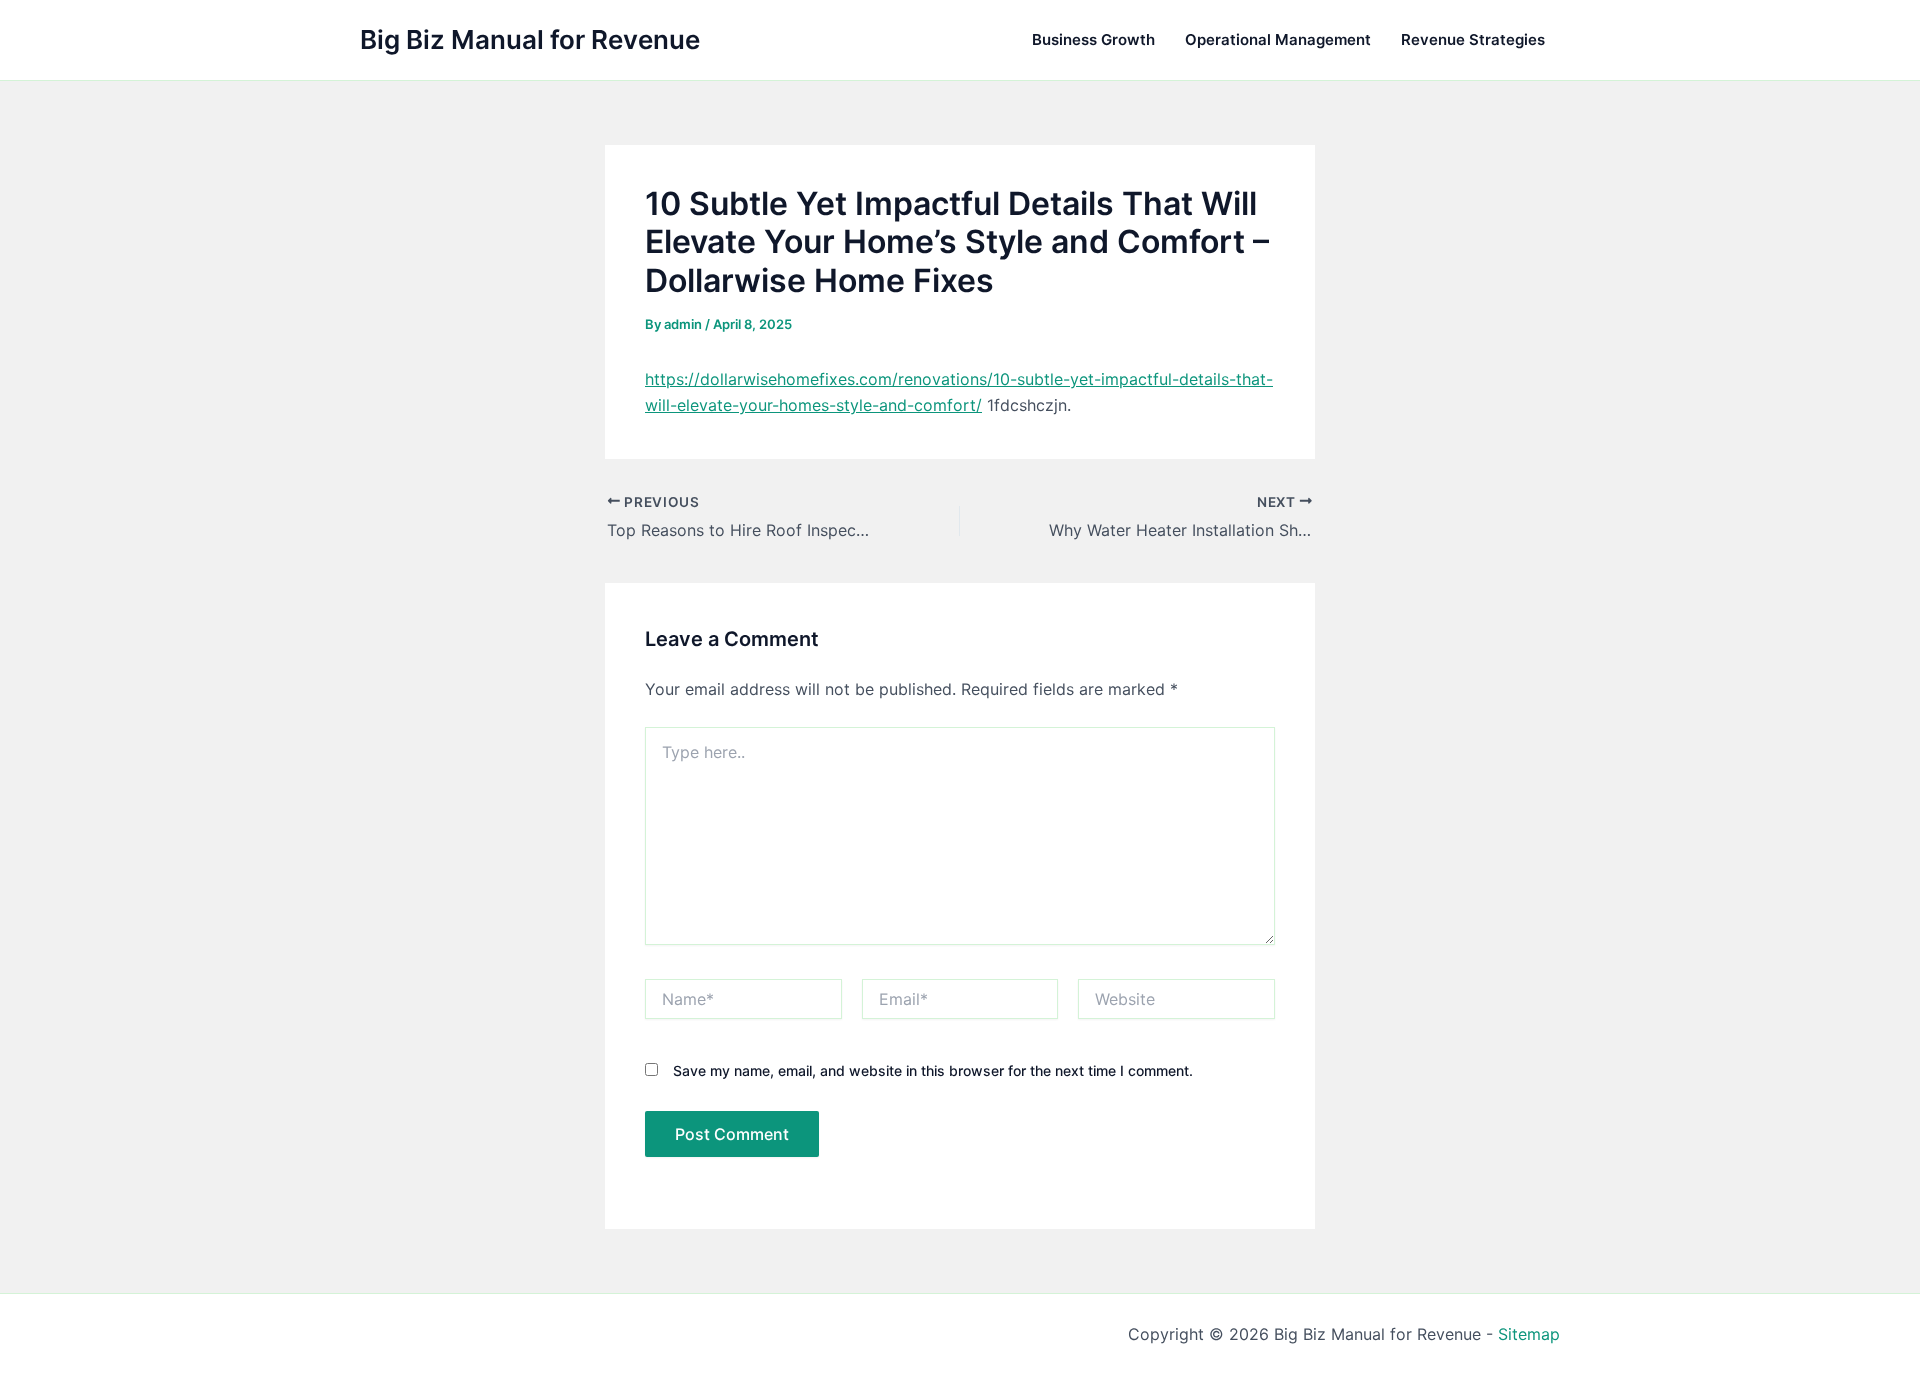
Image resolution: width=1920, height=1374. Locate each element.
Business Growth (1093, 39)
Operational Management (1278, 39)
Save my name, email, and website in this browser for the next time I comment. (933, 1070)
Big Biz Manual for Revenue (530, 39)
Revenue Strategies (1473, 39)
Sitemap (1529, 1334)
